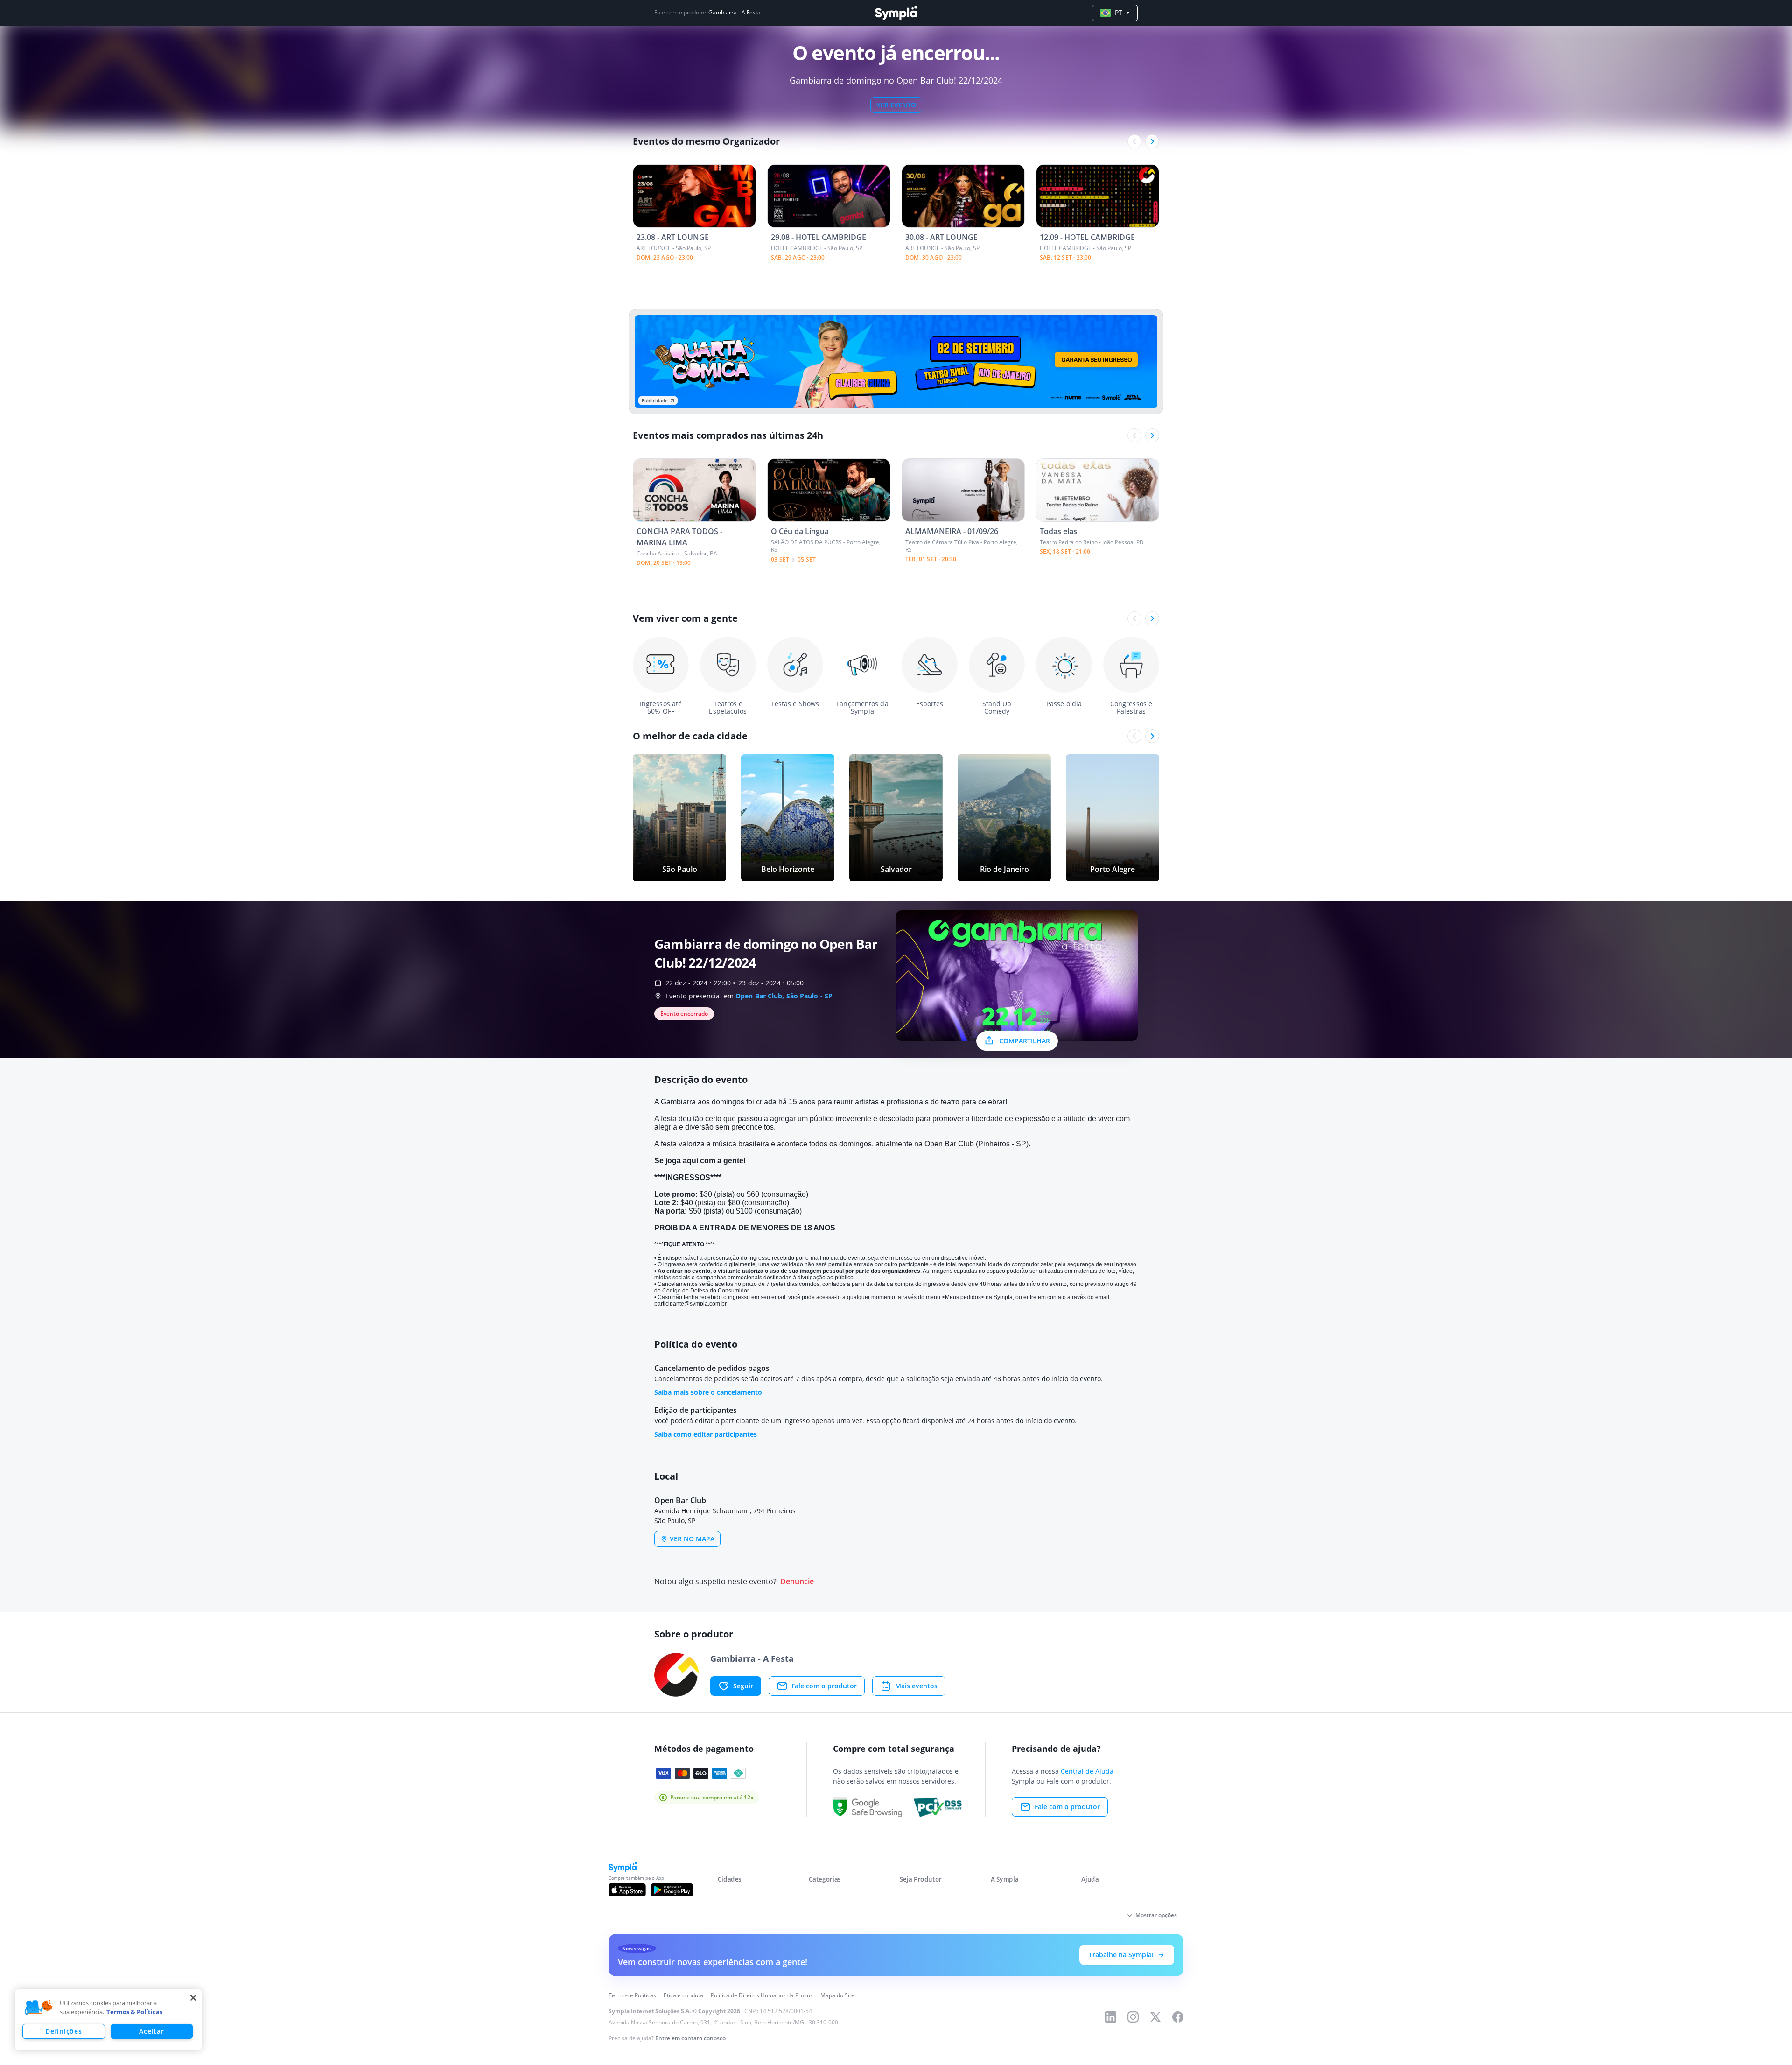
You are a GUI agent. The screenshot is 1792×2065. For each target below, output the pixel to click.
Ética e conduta (683, 1995)
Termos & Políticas (134, 2012)
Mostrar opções (1156, 1915)
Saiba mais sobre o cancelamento (708, 1392)
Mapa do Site (837, 1995)
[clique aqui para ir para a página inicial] (896, 13)
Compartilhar (1025, 1041)
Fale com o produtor (824, 1686)
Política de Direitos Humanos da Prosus (762, 1995)
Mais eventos (916, 1686)
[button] (39, 2008)
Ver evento (896, 105)
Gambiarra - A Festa (735, 13)
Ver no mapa (692, 1539)
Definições (63, 2031)
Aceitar (151, 2031)
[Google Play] (672, 1890)
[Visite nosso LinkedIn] (1111, 2017)
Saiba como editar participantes (706, 1434)
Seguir (743, 1686)
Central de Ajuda (1087, 1771)
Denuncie (797, 1582)
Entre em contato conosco (690, 2038)
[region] (108, 2020)
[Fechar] (193, 1998)
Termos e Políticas (632, 1995)
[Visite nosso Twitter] (1155, 2017)
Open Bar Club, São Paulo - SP (784, 996)
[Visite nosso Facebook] (1178, 2017)
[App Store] (627, 1890)
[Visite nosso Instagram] (1133, 2017)
